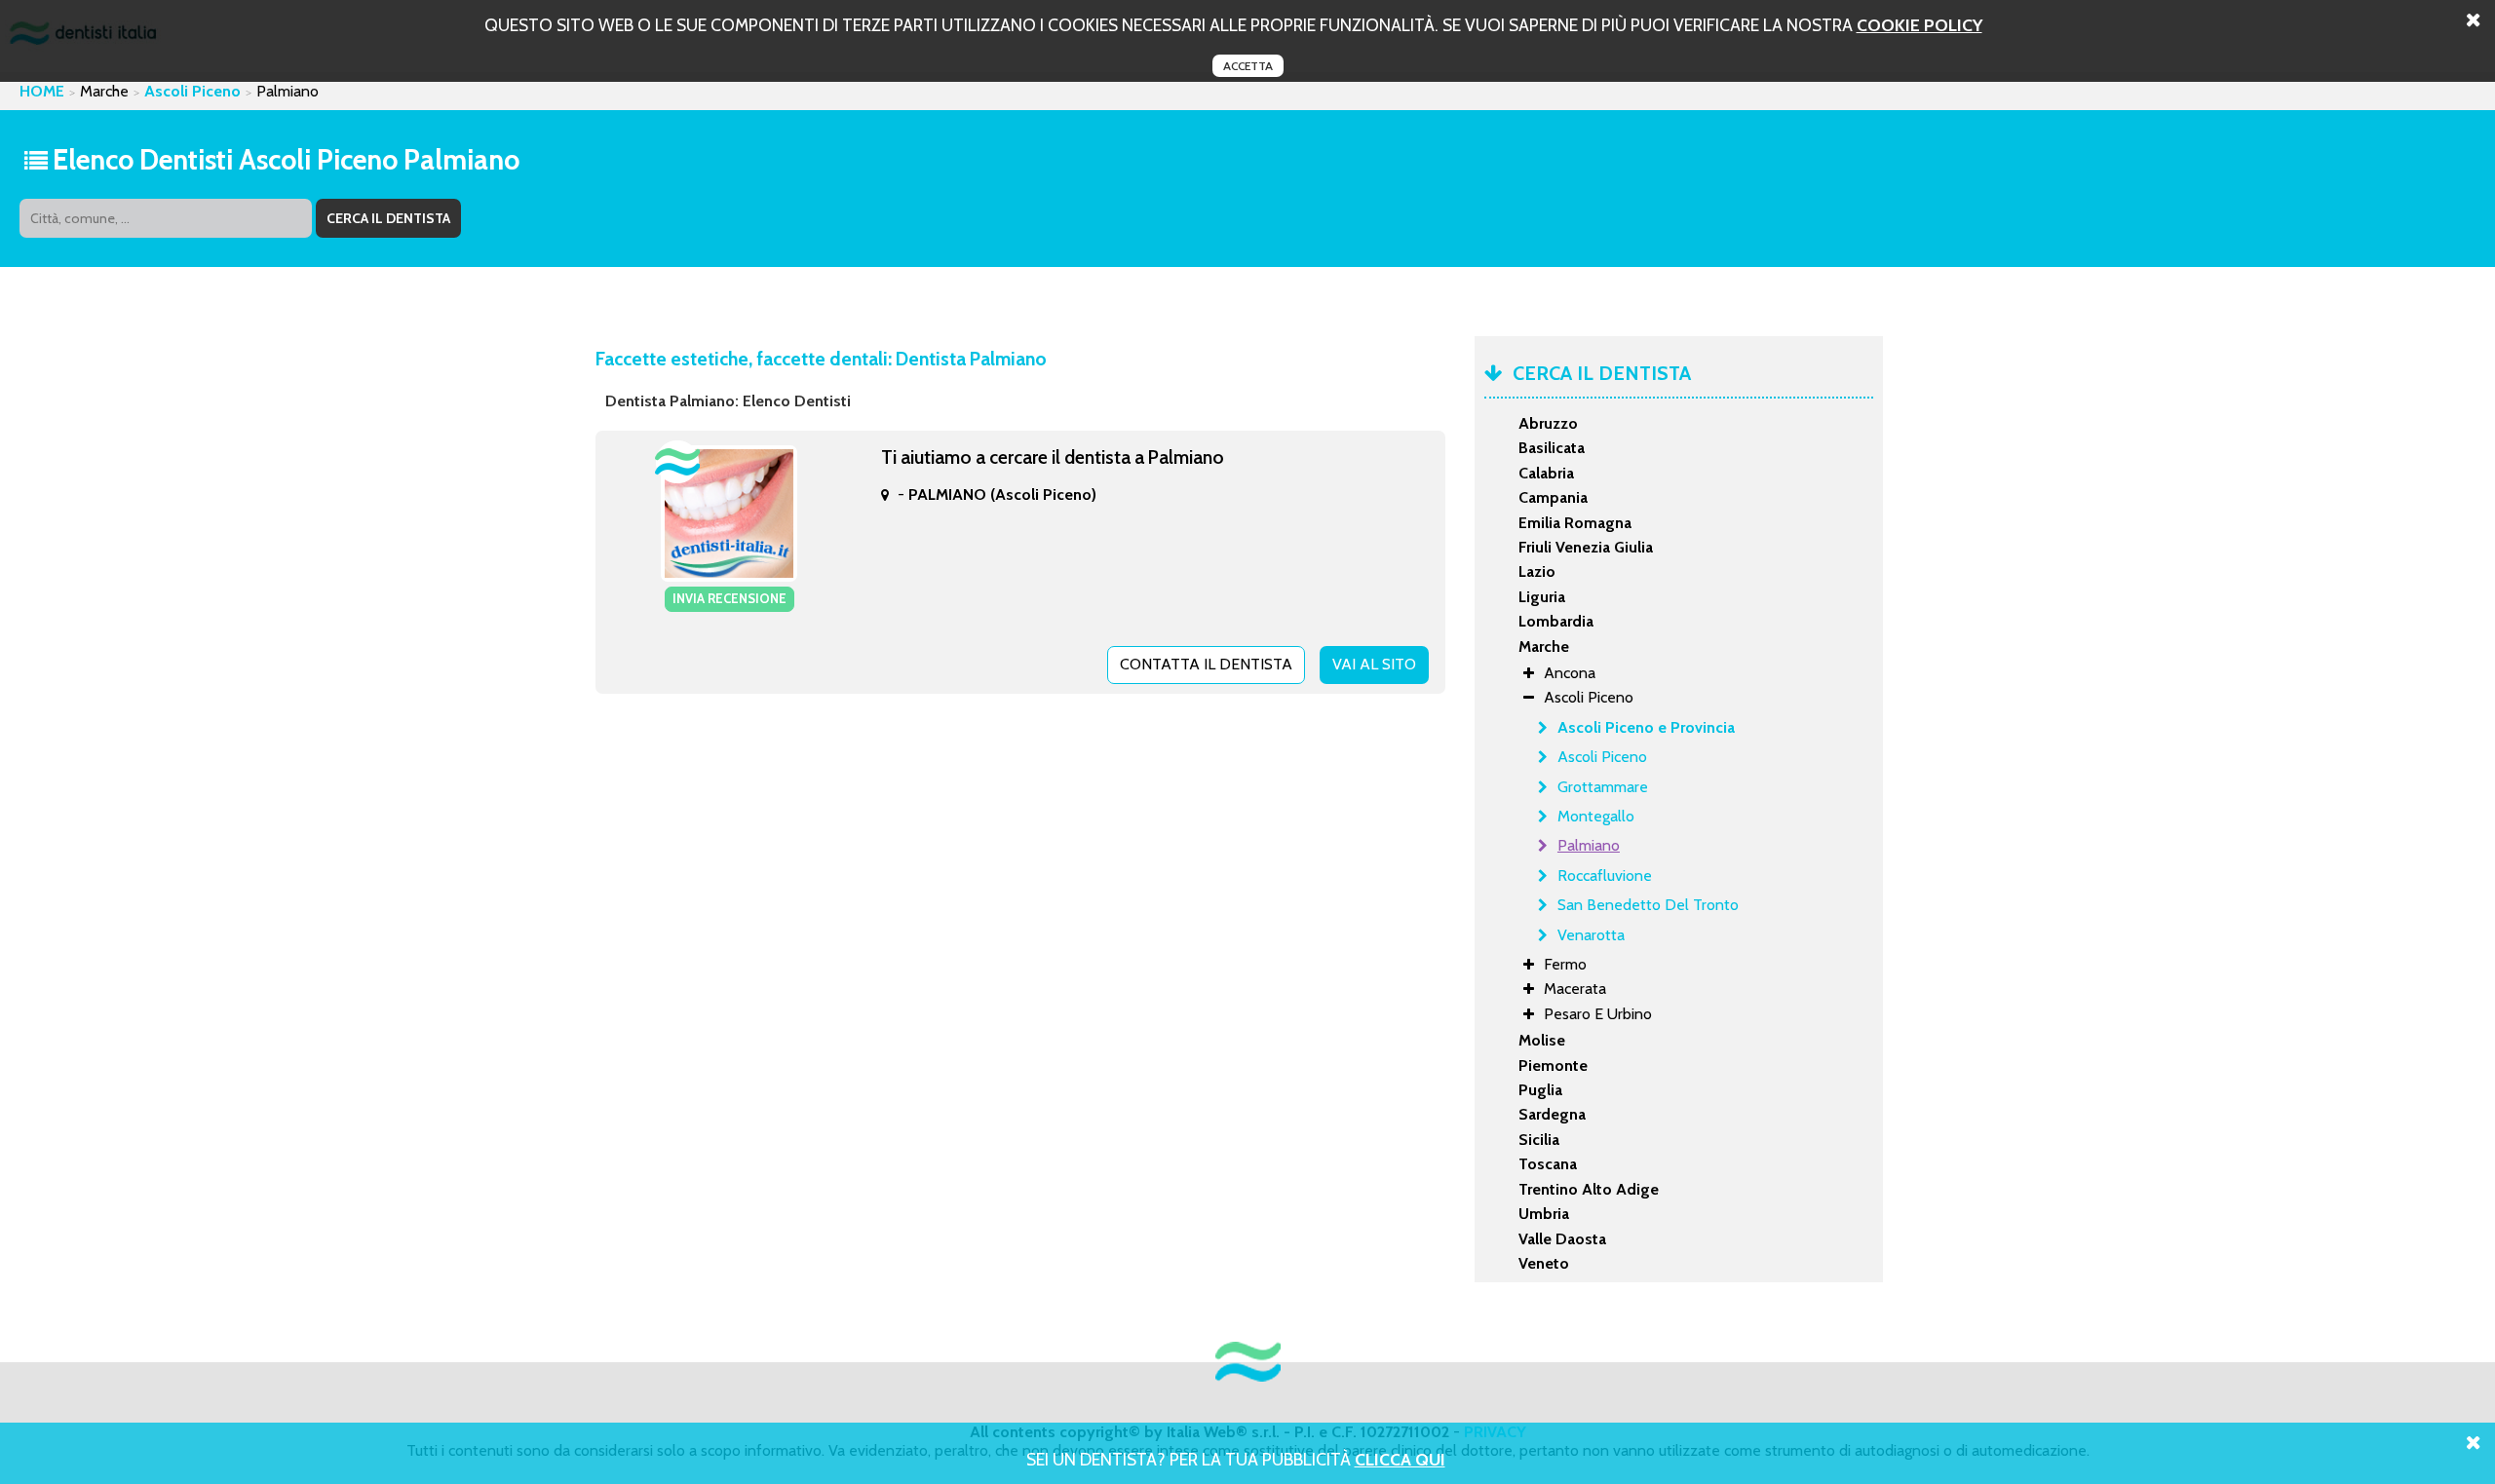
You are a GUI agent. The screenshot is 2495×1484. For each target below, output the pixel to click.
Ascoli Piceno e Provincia (1646, 727)
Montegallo (1596, 816)
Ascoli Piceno (192, 91)
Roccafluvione (1605, 875)
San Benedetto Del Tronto (1648, 905)
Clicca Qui (1400, 1459)
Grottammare (1603, 787)
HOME (42, 91)
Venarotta (1591, 935)
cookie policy (1919, 25)
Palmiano (1589, 845)
